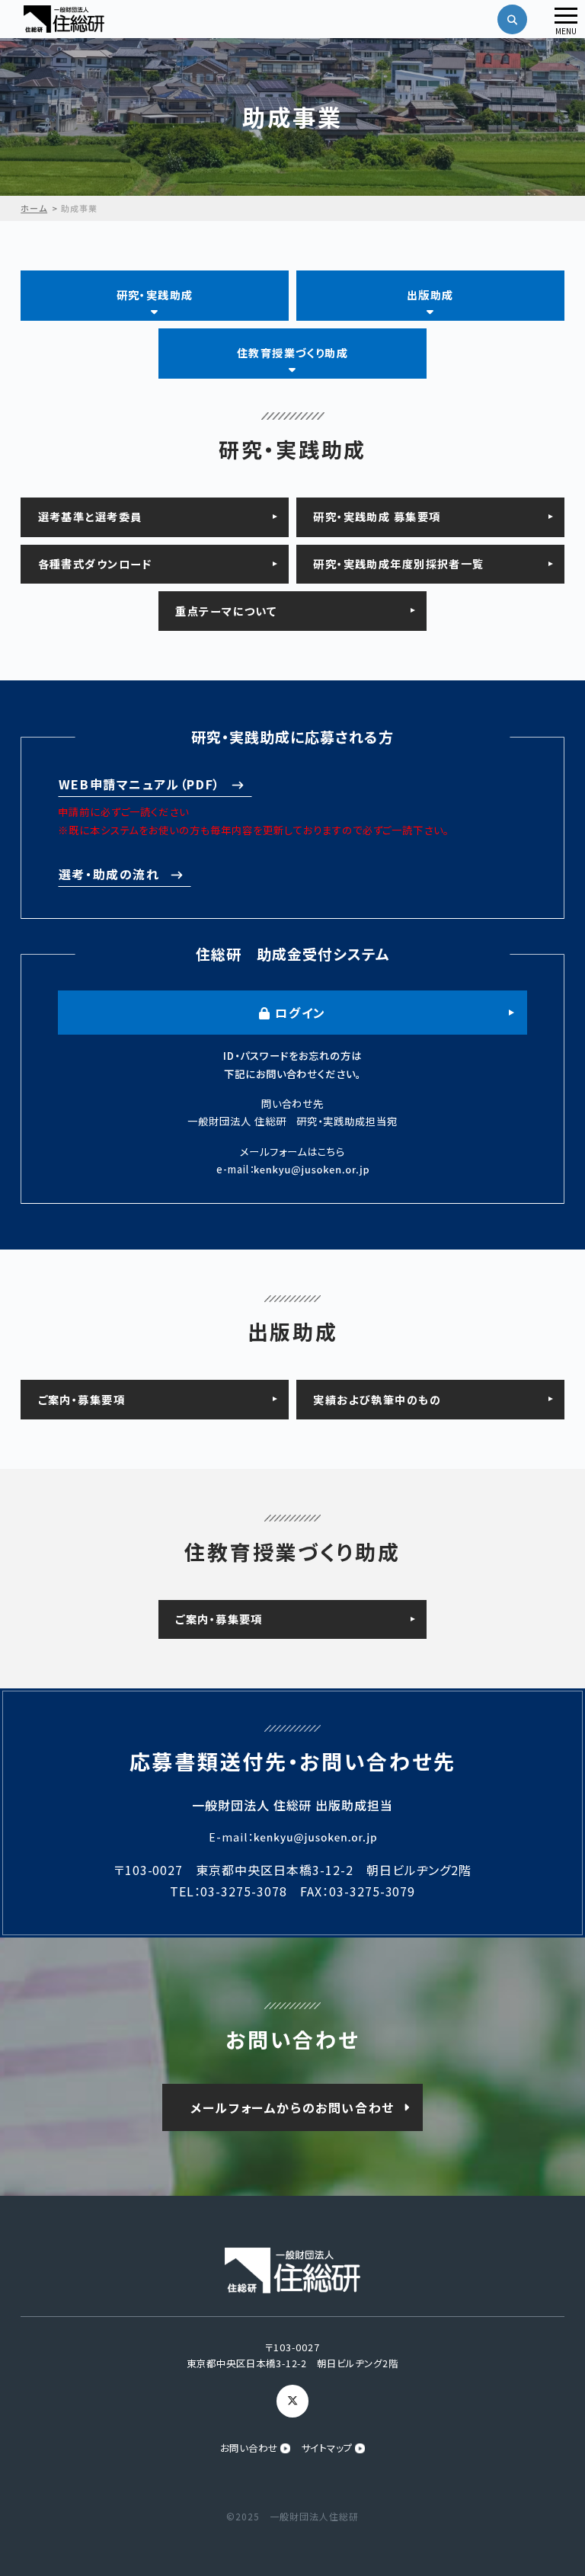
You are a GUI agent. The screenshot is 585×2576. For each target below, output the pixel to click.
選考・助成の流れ (109, 874)
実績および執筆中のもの (377, 1400)
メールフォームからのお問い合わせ (292, 2107)
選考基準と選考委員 (90, 517)
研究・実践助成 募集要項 (377, 517)
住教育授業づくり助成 (292, 353)
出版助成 (430, 295)
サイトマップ (328, 2448)
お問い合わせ (249, 2448)
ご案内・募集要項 (82, 1400)
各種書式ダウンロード (95, 564)
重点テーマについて (226, 611)
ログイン (299, 1013)
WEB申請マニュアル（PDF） (140, 784)
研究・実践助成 (155, 295)
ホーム (34, 208)
